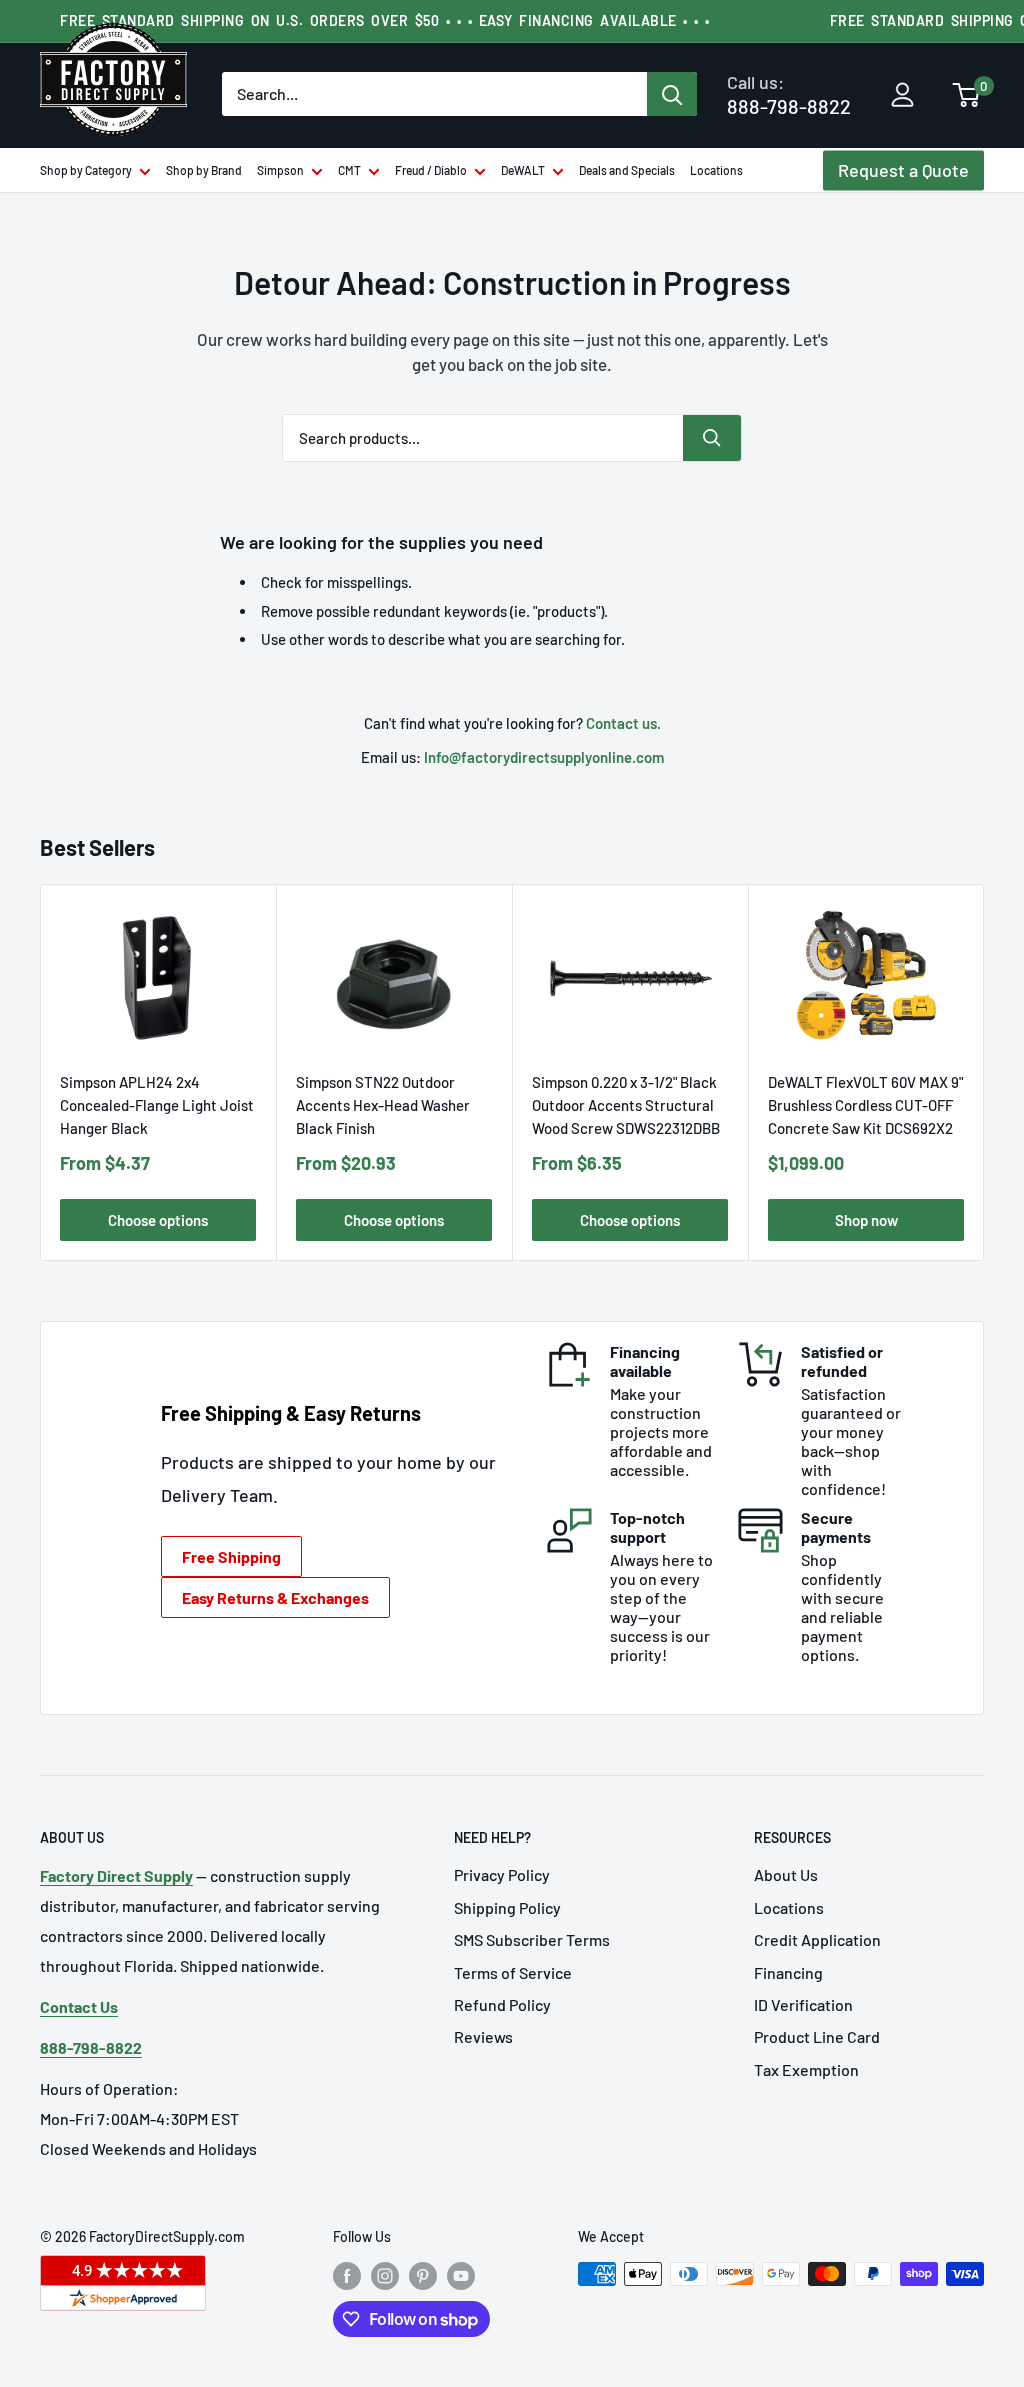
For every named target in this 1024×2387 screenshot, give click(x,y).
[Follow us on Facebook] (347, 2276)
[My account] (902, 96)
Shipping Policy (507, 1907)
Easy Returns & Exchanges (275, 1597)
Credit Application (817, 1939)
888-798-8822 (789, 94)
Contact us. (623, 723)
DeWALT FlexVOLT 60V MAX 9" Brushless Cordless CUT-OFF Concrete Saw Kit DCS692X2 (865, 1105)
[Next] (984, 1072)
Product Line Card (817, 2036)
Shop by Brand (204, 170)
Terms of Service (513, 1972)
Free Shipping (231, 1556)
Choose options (158, 1220)
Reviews (483, 2036)
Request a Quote (903, 170)
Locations (716, 170)
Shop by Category (86, 170)
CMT (349, 170)
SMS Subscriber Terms (532, 1939)
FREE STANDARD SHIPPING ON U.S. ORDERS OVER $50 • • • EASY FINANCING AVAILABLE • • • (385, 20)
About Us (786, 1874)
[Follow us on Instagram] (385, 2276)
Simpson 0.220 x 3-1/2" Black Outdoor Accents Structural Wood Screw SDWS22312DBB (626, 1105)
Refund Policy (502, 2004)
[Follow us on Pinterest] (423, 2276)
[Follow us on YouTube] (461, 2276)
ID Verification (803, 2004)
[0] (967, 97)
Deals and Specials (627, 170)
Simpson (280, 170)
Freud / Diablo (431, 170)
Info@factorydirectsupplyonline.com (544, 757)
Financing (788, 1972)
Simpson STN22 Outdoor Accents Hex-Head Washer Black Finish (383, 1105)
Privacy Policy (502, 1874)
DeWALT (523, 170)
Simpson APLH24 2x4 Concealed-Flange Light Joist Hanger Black (157, 1105)
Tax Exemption (806, 2069)
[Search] (672, 94)
